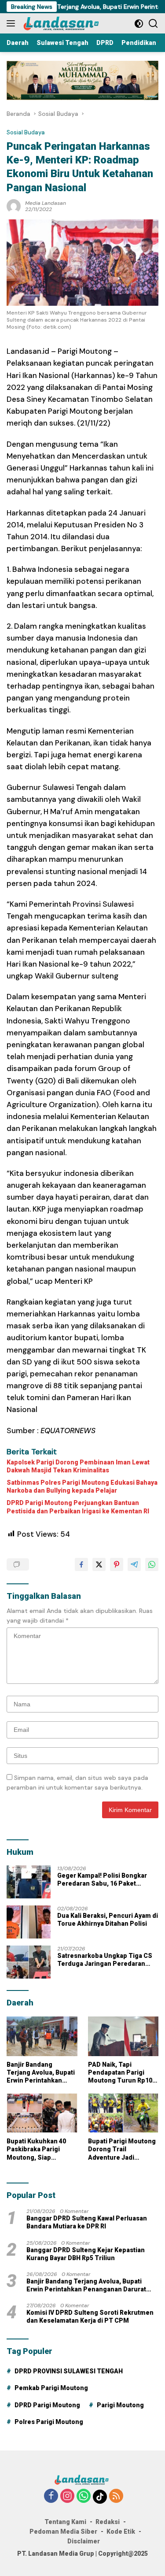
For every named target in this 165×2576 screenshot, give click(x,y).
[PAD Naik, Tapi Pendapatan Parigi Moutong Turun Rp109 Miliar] (123, 2036)
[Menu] (13, 23)
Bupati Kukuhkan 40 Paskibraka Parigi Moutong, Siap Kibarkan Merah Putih (39, 2150)
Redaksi (108, 2522)
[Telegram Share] (134, 1564)
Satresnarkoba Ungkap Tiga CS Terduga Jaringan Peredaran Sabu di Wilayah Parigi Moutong (105, 1960)
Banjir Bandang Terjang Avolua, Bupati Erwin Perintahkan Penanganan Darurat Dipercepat (41, 2073)
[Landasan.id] (66, 23)
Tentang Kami (65, 2522)
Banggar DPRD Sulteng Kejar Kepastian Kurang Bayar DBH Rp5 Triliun (86, 2254)
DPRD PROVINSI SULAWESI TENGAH (69, 2371)
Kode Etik (121, 2532)
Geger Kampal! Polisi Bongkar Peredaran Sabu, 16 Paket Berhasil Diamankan (102, 1880)
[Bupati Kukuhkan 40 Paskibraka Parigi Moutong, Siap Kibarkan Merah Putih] (42, 2113)
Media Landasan (46, 203)
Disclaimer (84, 2541)
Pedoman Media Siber (63, 2532)
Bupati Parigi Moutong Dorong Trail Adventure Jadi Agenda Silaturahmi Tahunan (122, 2150)
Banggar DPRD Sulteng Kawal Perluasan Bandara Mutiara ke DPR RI (87, 2222)
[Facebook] (51, 2496)
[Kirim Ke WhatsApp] (152, 1564)
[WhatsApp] (84, 2496)
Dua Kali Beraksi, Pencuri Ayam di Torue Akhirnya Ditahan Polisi (108, 1920)
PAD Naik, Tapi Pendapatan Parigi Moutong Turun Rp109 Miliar (122, 2073)
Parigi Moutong (120, 2405)
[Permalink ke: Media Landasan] (14, 205)
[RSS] (116, 2496)
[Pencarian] (153, 24)
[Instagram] (67, 2496)
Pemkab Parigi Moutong (51, 2388)
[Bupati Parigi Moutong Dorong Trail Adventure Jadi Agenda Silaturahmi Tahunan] (123, 2113)
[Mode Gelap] (139, 24)
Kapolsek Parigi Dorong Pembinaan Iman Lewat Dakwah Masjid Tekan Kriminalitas (78, 1466)
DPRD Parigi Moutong (47, 2405)
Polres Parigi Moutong (49, 2422)
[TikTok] (100, 2497)
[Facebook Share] (81, 1564)
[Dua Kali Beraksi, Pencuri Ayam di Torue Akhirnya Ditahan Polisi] (29, 1922)
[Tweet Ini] (99, 1564)
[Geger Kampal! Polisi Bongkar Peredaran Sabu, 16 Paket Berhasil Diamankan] (29, 1882)
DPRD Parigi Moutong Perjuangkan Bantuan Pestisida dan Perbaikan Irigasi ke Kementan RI (78, 1507)
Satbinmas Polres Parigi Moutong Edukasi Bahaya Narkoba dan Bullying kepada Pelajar (82, 1486)
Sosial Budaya (26, 132)
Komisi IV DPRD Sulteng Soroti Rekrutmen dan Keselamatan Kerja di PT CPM (90, 2317)
